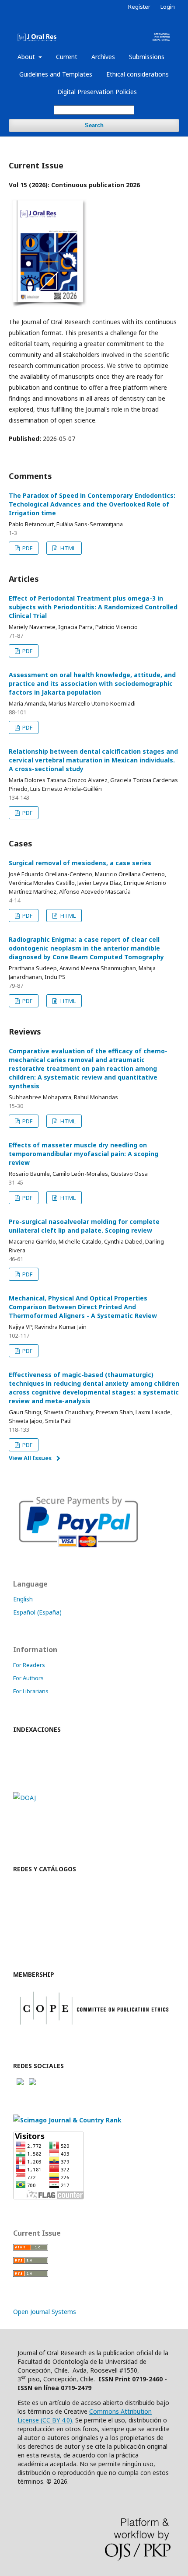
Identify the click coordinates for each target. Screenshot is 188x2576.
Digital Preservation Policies (97, 92)
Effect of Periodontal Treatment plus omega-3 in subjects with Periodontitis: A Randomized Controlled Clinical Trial (93, 607)
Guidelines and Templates (56, 74)
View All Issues (30, 1458)
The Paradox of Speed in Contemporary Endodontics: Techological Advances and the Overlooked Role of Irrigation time (92, 504)
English (23, 1599)
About (27, 57)
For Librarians (31, 1691)
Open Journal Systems (45, 2312)
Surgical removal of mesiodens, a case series (80, 863)
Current (67, 57)
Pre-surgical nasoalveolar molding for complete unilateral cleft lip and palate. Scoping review (84, 1226)
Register (139, 7)
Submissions (147, 57)
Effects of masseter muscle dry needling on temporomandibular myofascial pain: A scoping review (84, 1154)
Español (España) (37, 1612)
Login (168, 7)
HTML (67, 548)
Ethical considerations (138, 74)
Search (94, 125)
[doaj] (24, 1798)
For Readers (29, 1665)
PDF (27, 548)
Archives (103, 57)
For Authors (28, 1678)
